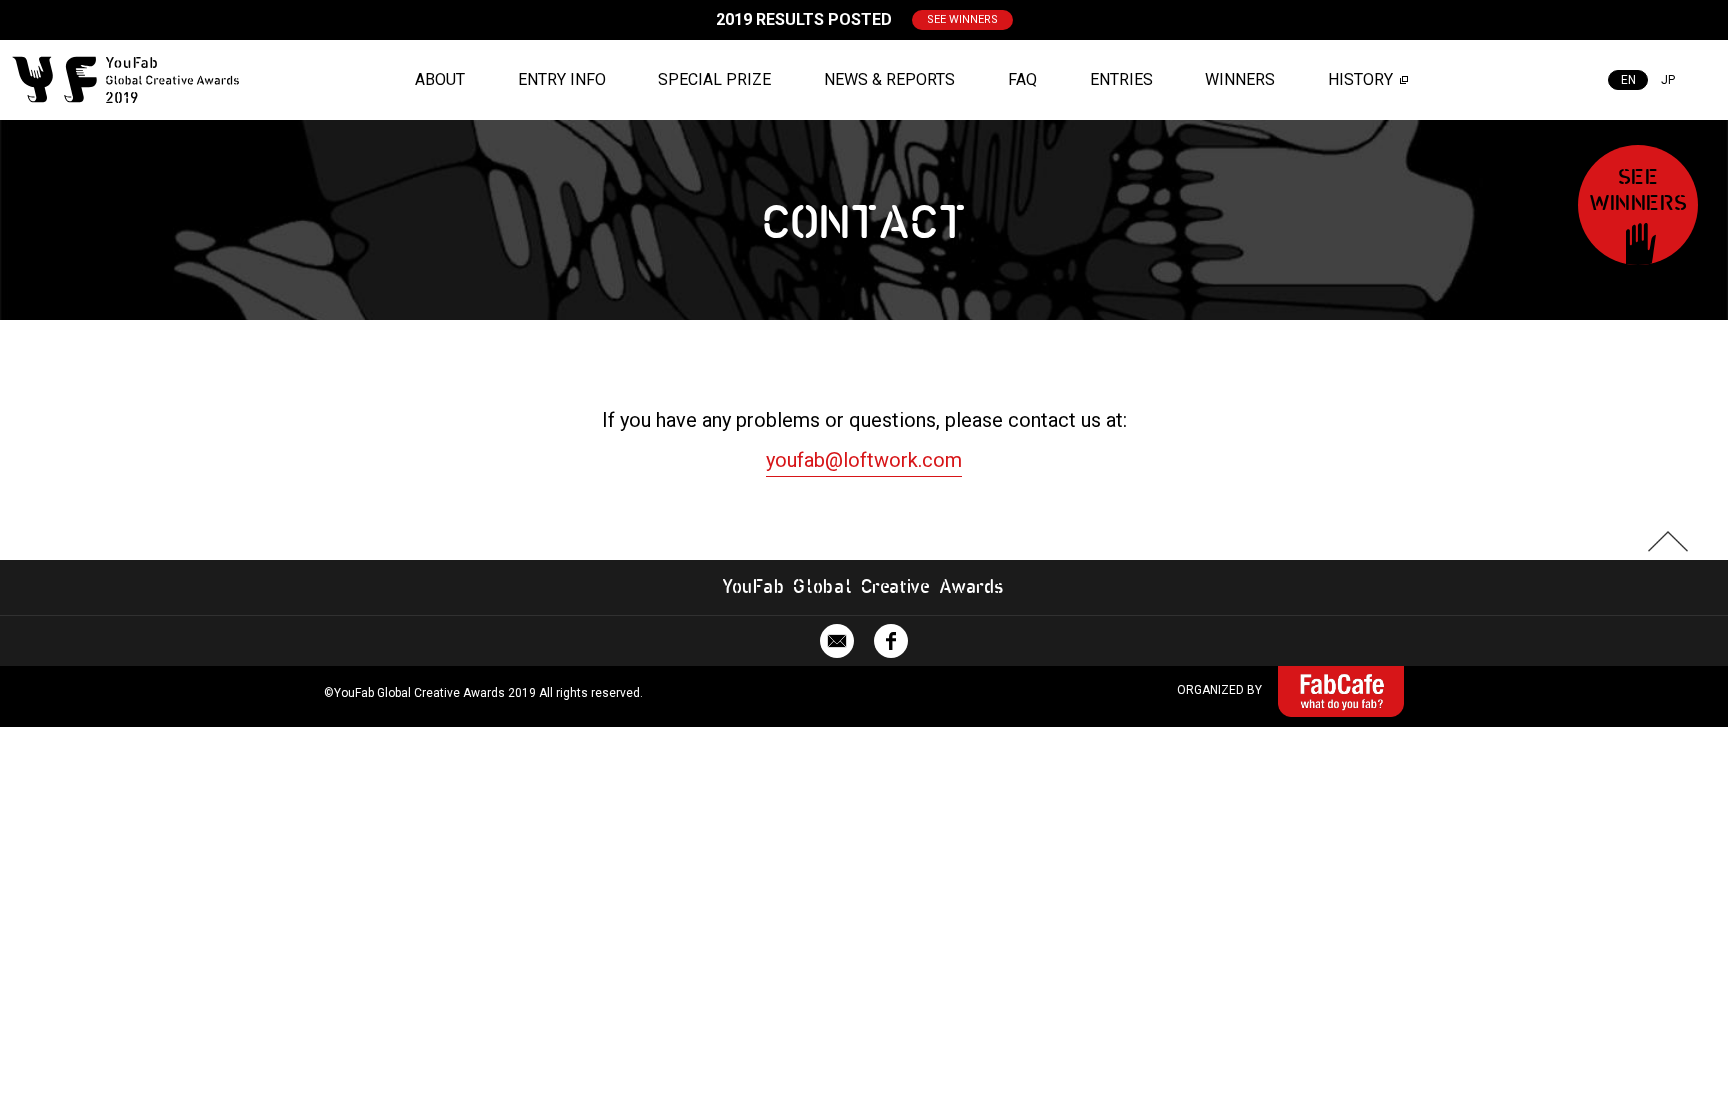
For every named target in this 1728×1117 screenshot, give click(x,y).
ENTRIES (1121, 79)
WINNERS (1240, 79)
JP (1668, 80)
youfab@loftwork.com (864, 460)
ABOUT (440, 79)
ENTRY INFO (562, 79)
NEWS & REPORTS (889, 79)
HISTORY (1360, 79)
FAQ (1022, 79)
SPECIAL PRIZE (714, 79)
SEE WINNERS (962, 19)
